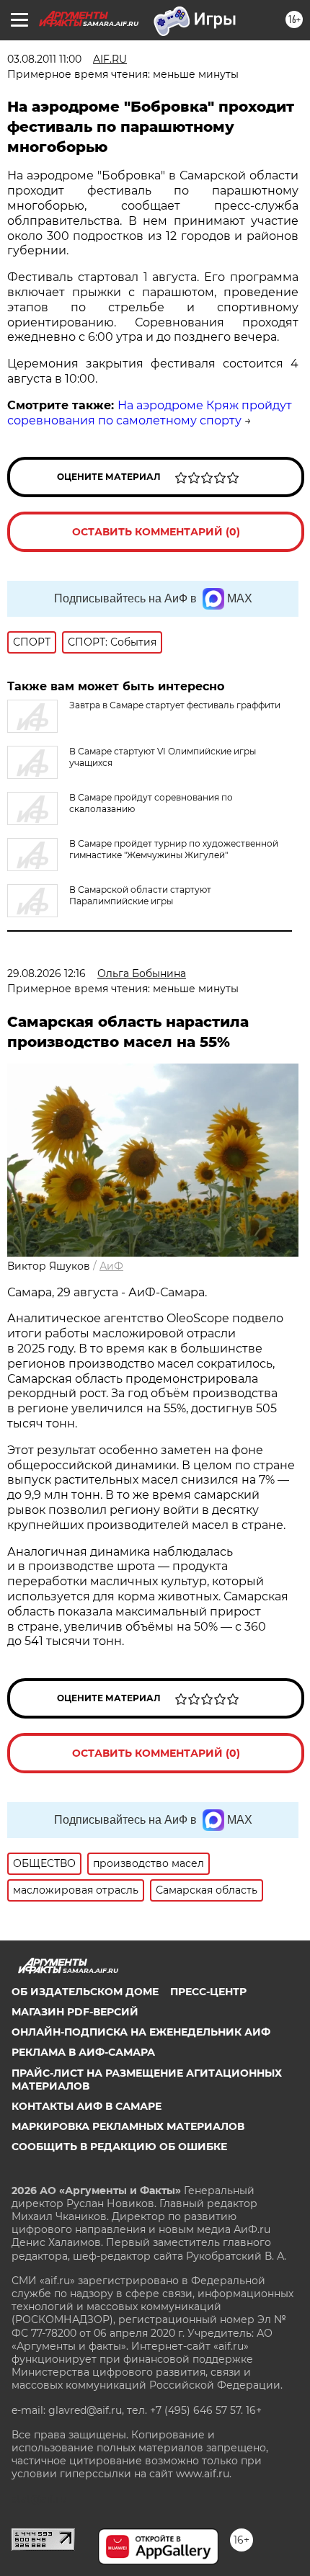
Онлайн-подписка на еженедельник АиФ (141, 2032)
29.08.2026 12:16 (46, 973)
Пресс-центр (208, 1992)
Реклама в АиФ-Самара (83, 2052)
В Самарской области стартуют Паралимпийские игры (140, 895)
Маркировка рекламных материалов (128, 2126)
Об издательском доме (85, 1992)
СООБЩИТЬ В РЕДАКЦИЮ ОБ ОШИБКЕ (119, 2147)
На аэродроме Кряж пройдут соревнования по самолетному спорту (150, 413)
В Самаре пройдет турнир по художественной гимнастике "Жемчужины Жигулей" (174, 849)
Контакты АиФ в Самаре (87, 2106)
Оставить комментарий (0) (156, 532)
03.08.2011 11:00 (44, 59)
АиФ (111, 1266)
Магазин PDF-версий (75, 2012)
